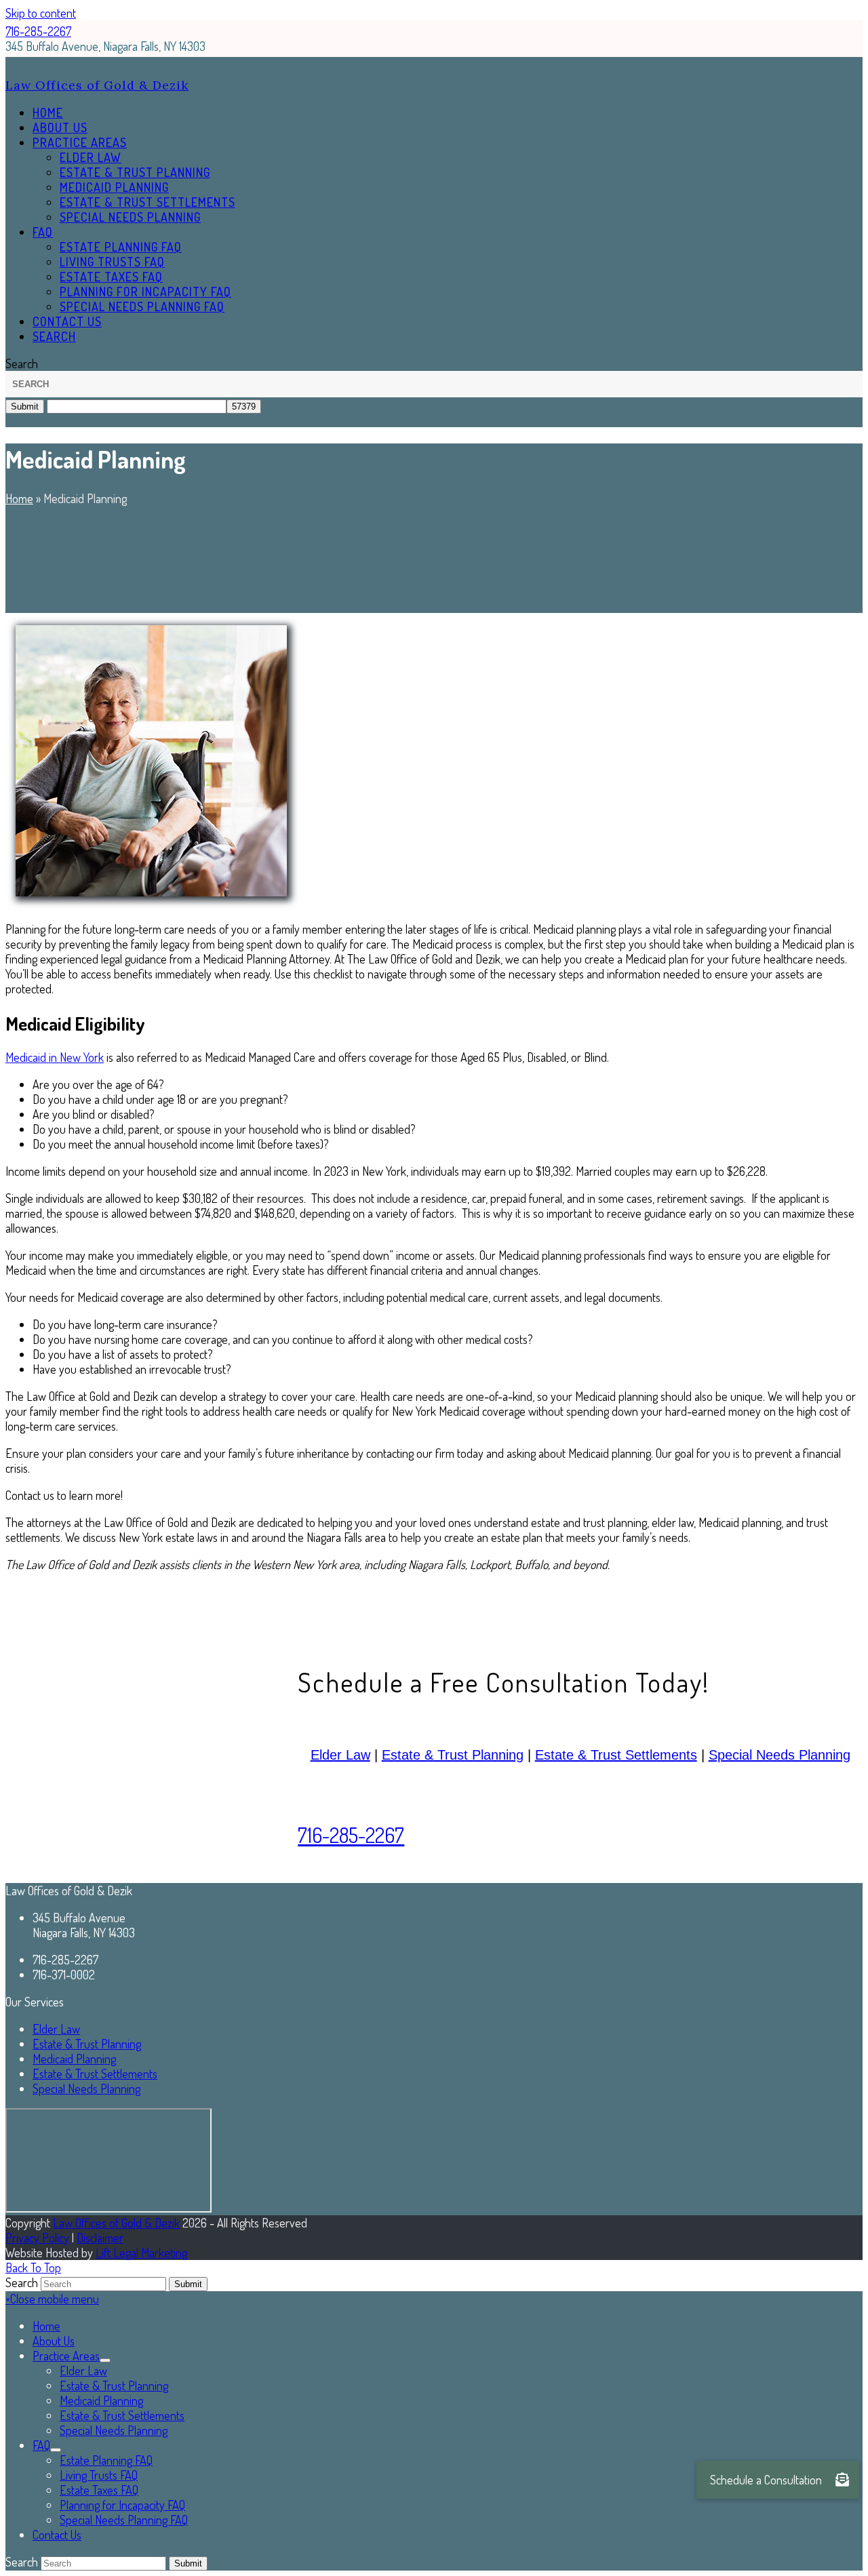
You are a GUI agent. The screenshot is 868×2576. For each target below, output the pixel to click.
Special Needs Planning (780, 1755)
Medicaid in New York (55, 1057)
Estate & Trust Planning (453, 1755)
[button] (54, 336)
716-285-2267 (38, 31)
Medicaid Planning (74, 2059)
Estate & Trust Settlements (616, 1755)
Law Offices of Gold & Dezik (97, 85)
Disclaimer (100, 2238)
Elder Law (340, 1755)
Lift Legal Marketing (141, 2253)
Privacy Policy (37, 2238)
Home (19, 498)
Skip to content (41, 13)
